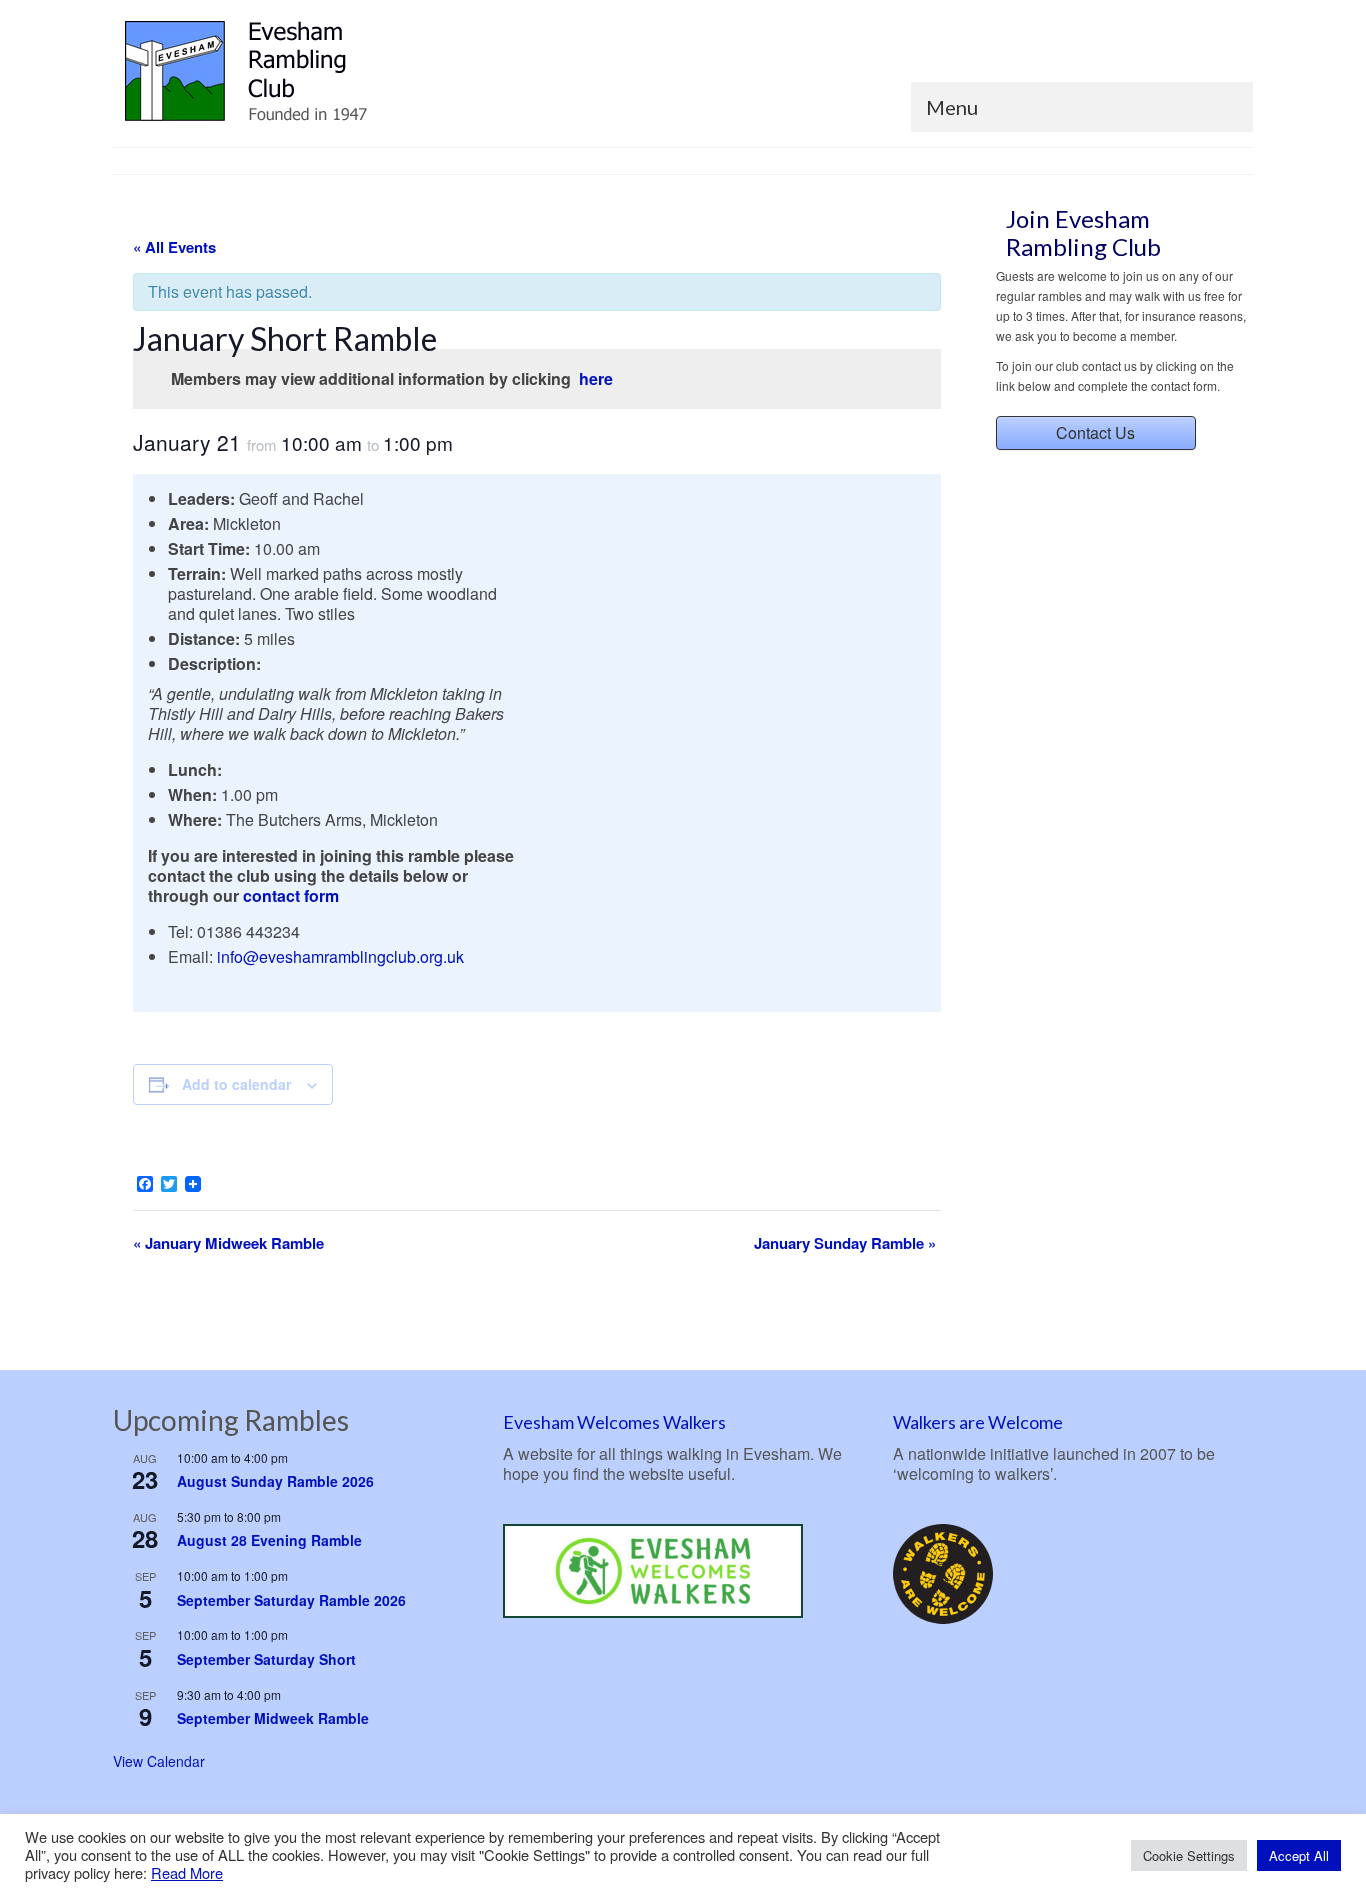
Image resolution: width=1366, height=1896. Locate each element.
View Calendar (159, 1761)
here (596, 378)
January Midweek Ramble (228, 1243)
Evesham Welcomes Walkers (614, 1422)
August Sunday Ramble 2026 (275, 1481)
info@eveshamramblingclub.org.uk (340, 956)
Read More (187, 1873)
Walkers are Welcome (978, 1422)
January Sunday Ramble (845, 1243)
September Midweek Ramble (273, 1718)
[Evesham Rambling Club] (293, 72)
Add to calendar (236, 1084)
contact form (291, 895)
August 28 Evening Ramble (269, 1540)
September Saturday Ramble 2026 (291, 1600)
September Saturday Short (266, 1659)
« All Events (174, 247)
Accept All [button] (1299, 1855)
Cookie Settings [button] (1189, 1855)
